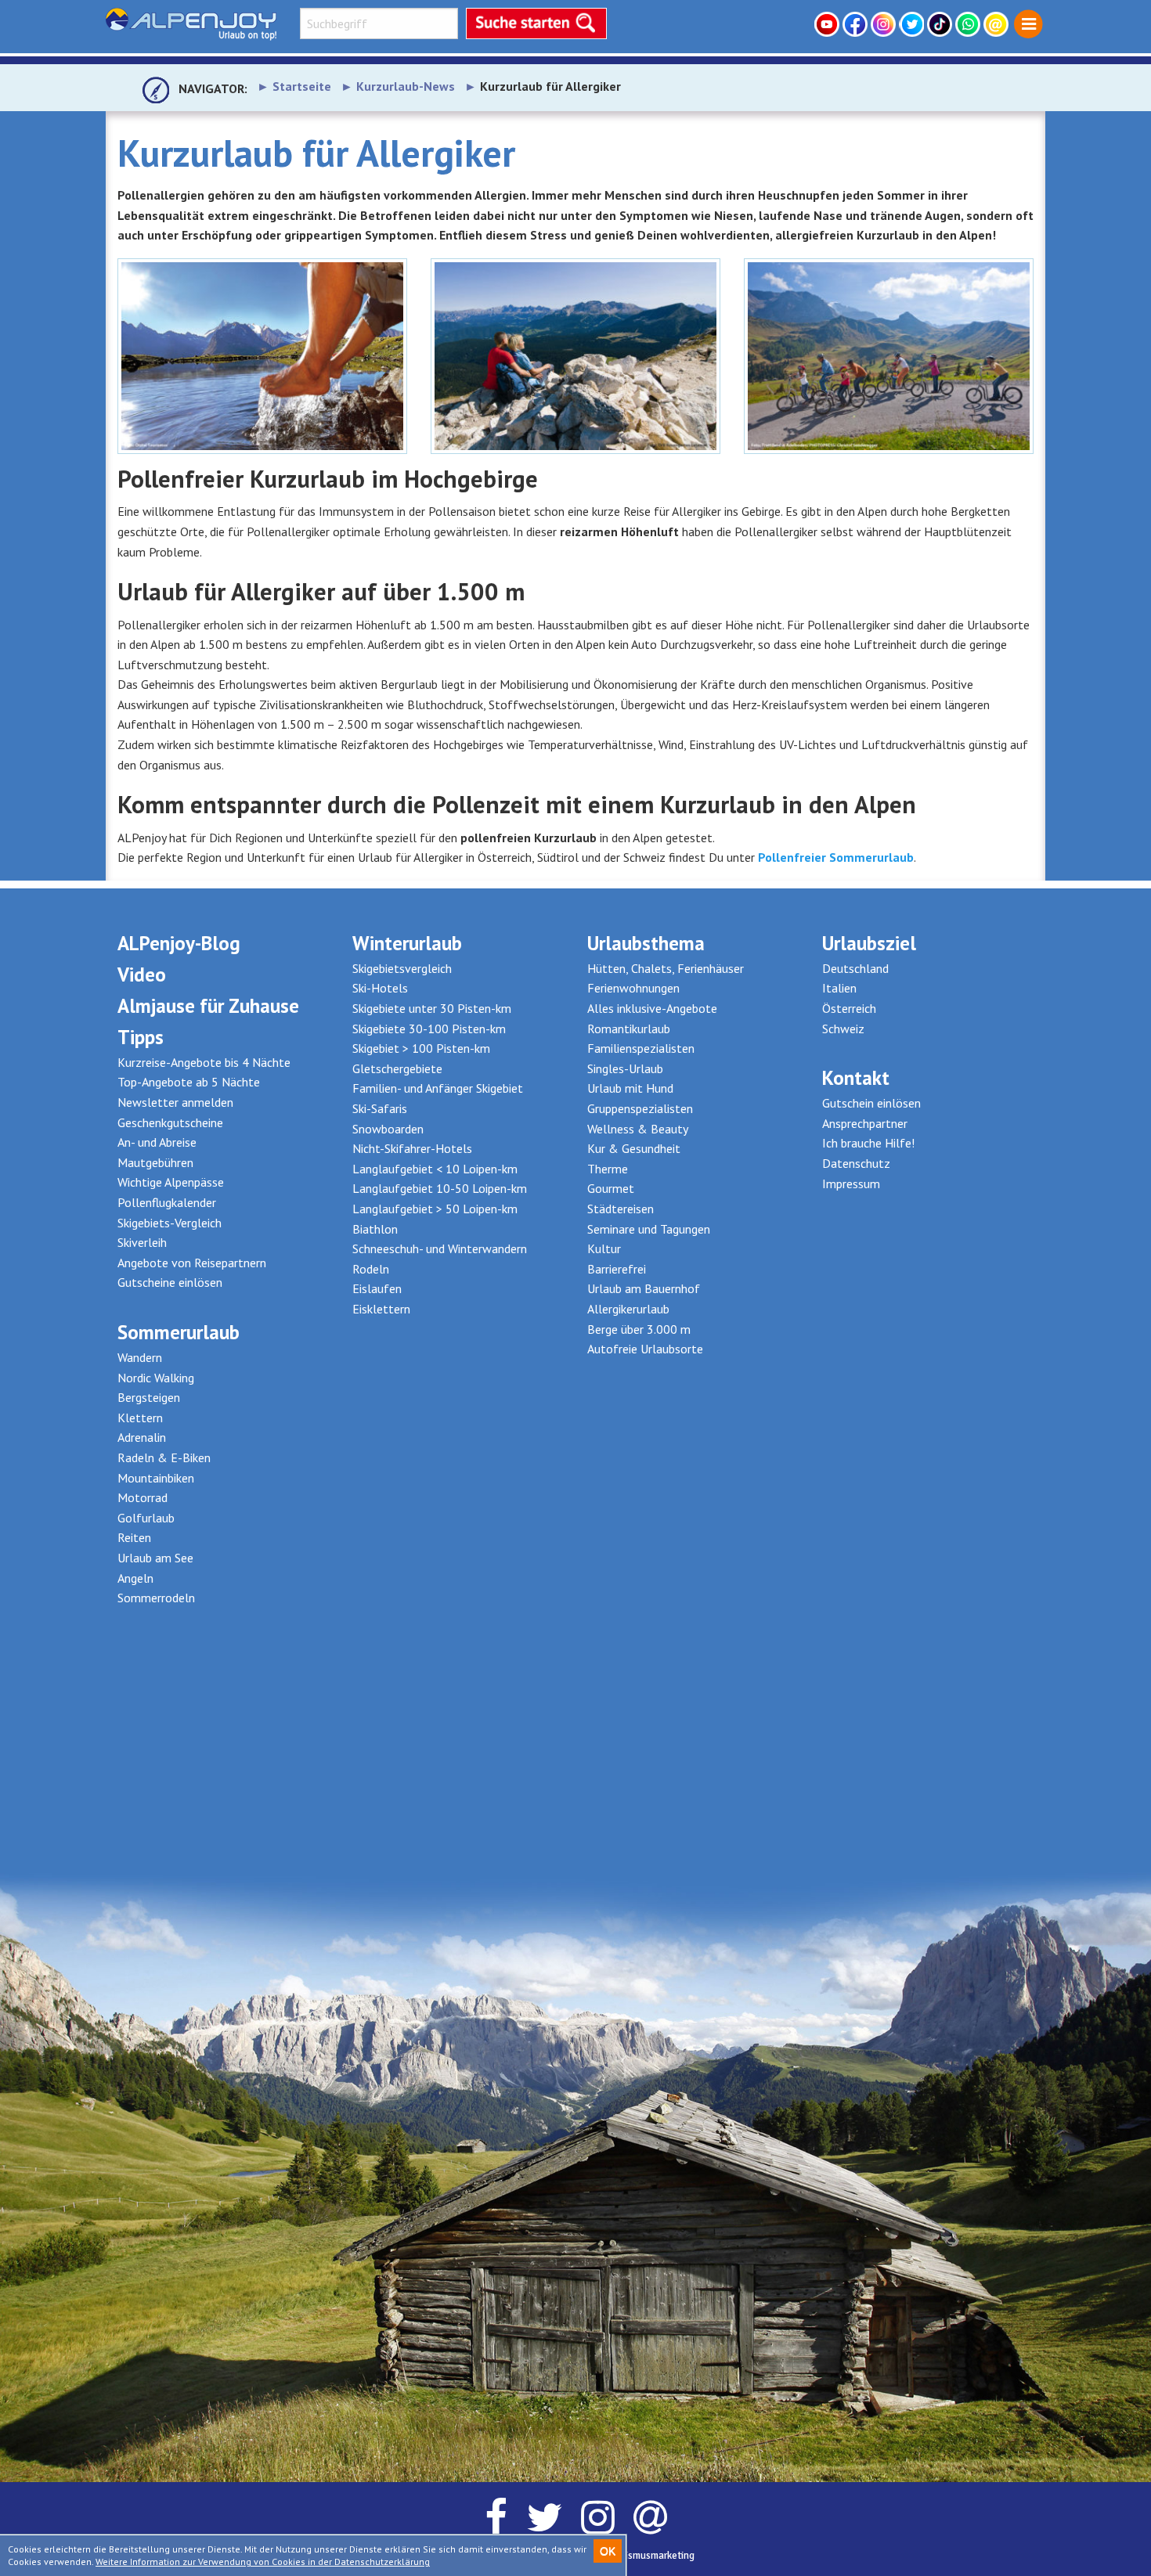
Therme (608, 1169)
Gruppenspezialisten (640, 1108)
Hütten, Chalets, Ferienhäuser (666, 968)
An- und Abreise (157, 1142)
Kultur (604, 1248)
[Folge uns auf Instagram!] (885, 24)
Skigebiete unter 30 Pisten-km (432, 1008)
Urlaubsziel (869, 943)
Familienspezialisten (641, 1048)
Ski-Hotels (380, 988)
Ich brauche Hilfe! (868, 1143)
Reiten (134, 1537)
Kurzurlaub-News (406, 86)
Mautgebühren (155, 1162)
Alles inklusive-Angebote (652, 1008)
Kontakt (856, 1078)
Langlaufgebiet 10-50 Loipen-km (440, 1188)
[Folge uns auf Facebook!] (857, 24)
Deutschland (855, 968)
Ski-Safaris (380, 1108)
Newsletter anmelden (175, 1102)
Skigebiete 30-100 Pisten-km (429, 1029)
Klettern (140, 1418)
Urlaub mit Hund (630, 1088)
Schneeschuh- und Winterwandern (440, 1248)
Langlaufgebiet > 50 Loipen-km (435, 1209)
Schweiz (843, 1029)
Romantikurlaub (629, 1029)
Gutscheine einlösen (170, 1282)
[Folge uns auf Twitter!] (913, 24)
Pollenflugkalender (167, 1202)
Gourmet (611, 1188)
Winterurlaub (407, 943)
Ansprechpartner (865, 1123)
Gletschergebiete (397, 1068)
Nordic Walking (156, 1378)
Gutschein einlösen (871, 1103)
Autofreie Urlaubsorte (645, 1349)
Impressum (851, 1184)
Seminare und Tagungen (649, 1229)
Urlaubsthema (646, 943)
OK (608, 2551)
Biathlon (375, 1229)
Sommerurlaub (179, 1332)
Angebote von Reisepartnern (192, 1263)
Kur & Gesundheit (634, 1148)
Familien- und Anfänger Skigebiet (438, 1088)
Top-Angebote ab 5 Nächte (189, 1082)
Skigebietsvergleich (402, 968)
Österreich (849, 1008)
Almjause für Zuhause (208, 1006)
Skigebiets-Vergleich (170, 1223)
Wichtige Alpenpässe (171, 1182)
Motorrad (143, 1497)
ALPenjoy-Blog (179, 943)
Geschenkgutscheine (170, 1122)
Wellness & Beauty (638, 1129)
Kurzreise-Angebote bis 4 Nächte (204, 1062)
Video (142, 975)
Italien (839, 988)
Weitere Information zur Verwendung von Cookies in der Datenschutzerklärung (263, 2562)
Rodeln (371, 1269)
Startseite (302, 86)
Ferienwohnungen (633, 988)
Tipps (141, 1037)
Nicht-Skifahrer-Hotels (412, 1148)
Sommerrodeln (156, 1598)
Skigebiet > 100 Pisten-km (421, 1048)
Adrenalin (142, 1437)
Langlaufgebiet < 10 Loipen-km (435, 1169)
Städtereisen (621, 1209)
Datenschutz (856, 1163)
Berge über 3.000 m (639, 1329)
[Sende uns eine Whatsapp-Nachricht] (969, 24)
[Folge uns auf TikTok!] (941, 24)
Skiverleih (142, 1242)
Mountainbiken (156, 1478)
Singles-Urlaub (625, 1068)
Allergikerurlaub (628, 1309)
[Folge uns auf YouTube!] (828, 24)
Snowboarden (388, 1129)
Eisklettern (381, 1309)
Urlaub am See (155, 1558)
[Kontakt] (998, 24)
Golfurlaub (146, 1518)
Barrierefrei (617, 1269)
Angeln (135, 1578)
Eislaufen (377, 1288)
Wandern (140, 1357)
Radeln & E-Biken (164, 1457)
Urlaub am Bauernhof (644, 1288)
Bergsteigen (149, 1397)
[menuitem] (1028, 25)
